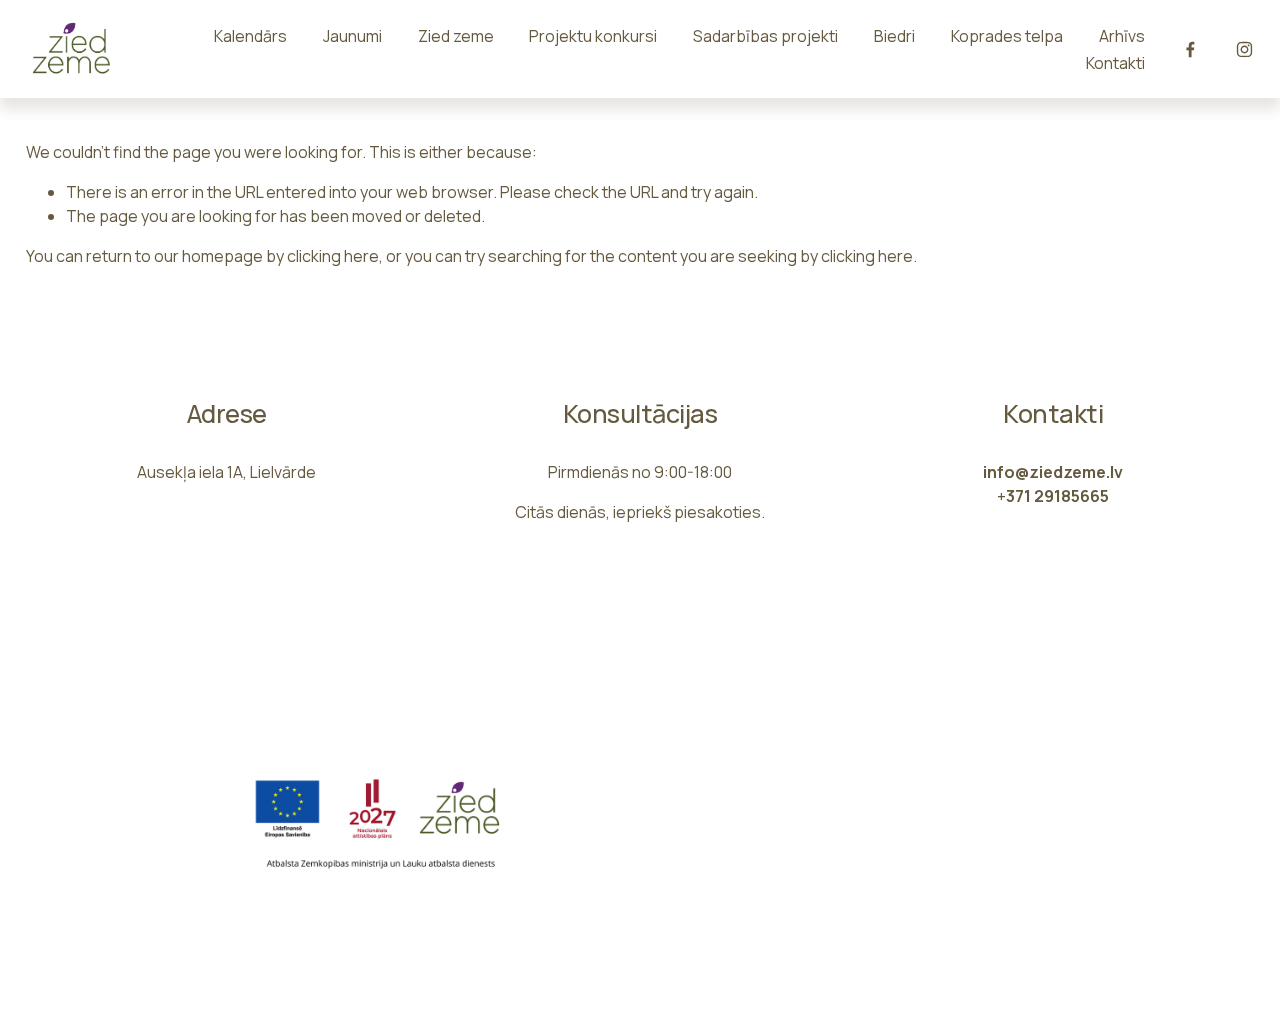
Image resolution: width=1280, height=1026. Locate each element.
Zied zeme (456, 36)
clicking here (333, 256)
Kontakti (1115, 63)
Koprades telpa (1007, 36)
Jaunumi (352, 36)
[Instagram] (1244, 49)
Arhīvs (1122, 36)
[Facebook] (1190, 49)
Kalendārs (250, 36)
